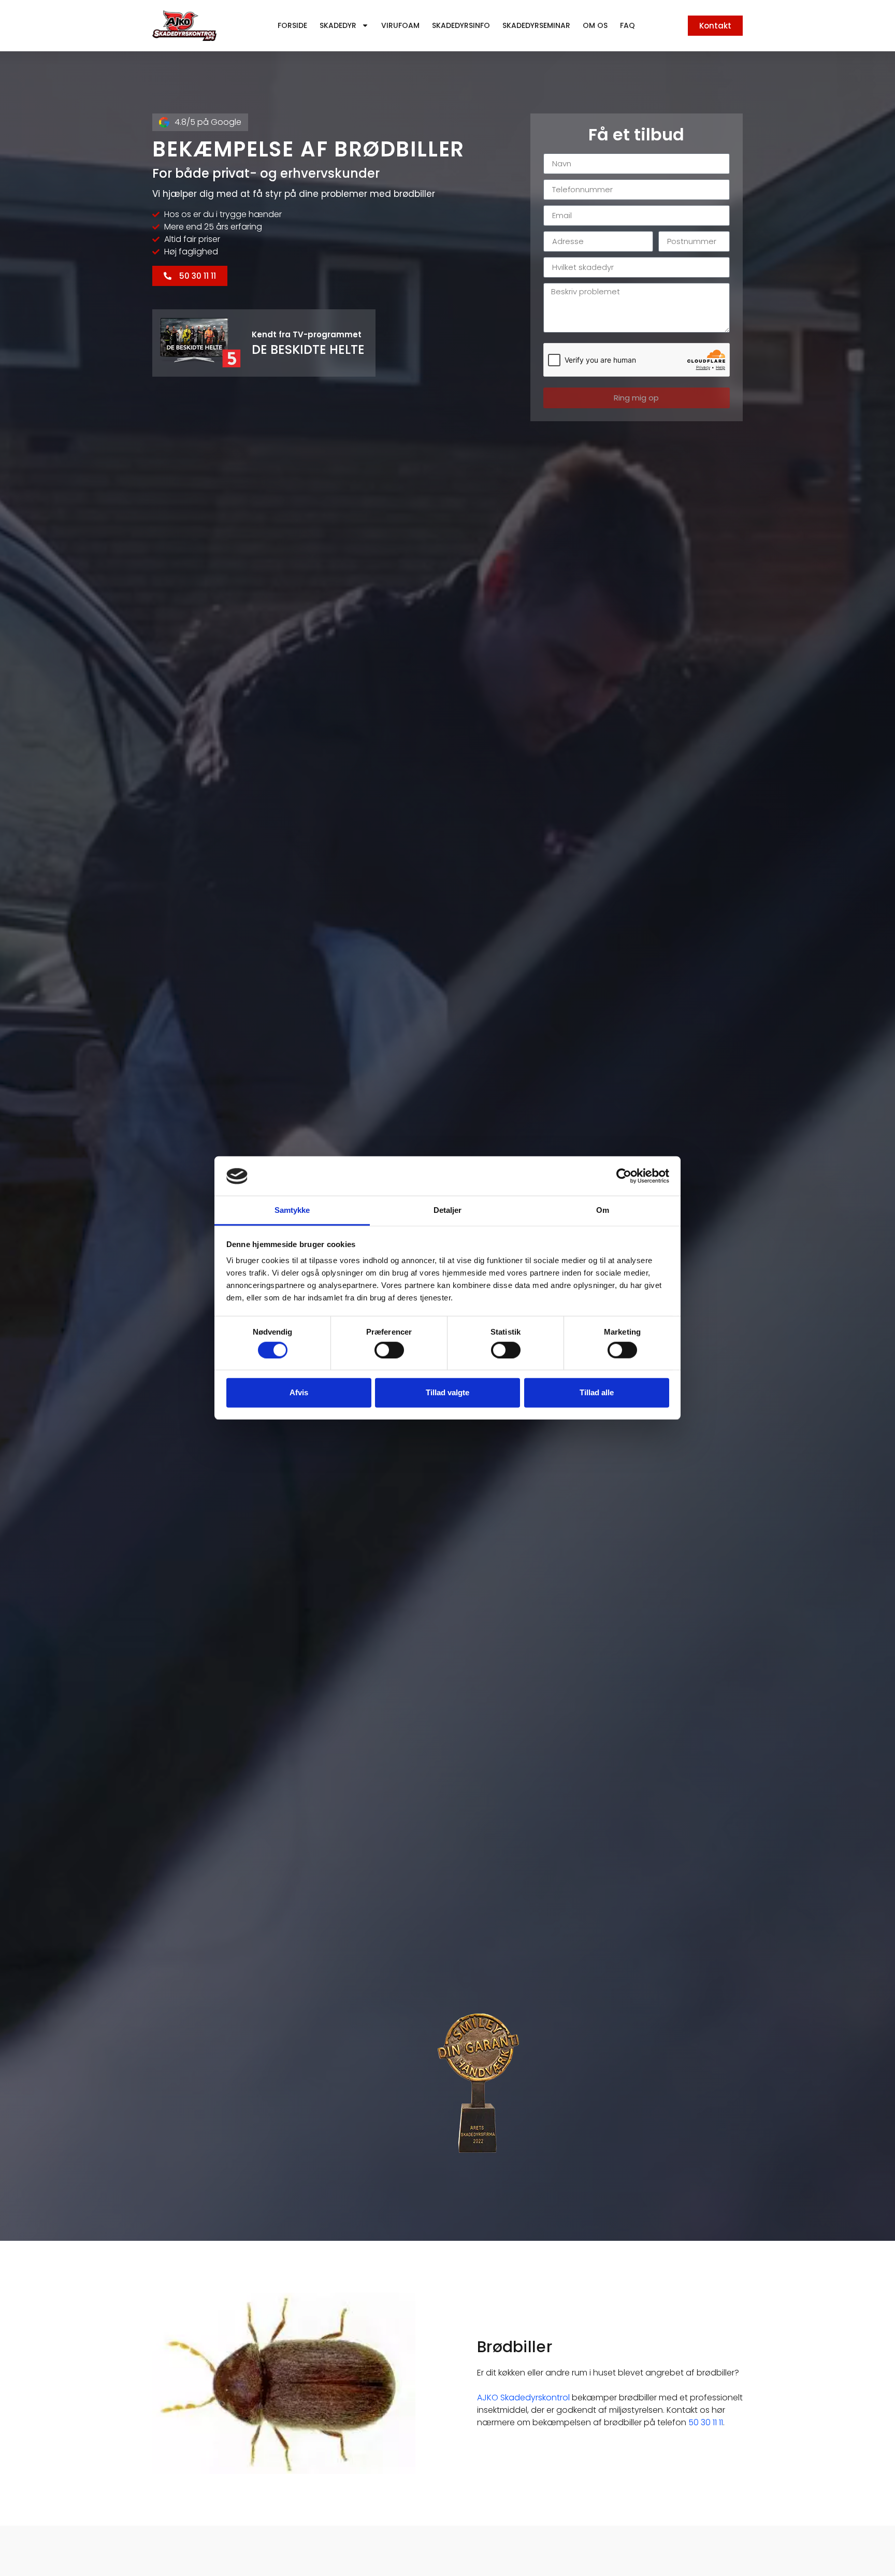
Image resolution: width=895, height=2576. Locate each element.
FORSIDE (292, 25)
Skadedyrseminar (536, 25)
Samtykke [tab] (292, 1211)
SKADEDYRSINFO (461, 25)
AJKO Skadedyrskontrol (523, 2398)
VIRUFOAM (400, 25)
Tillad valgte (447, 1392)
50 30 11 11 (706, 2422)
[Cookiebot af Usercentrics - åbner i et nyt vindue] (624, 1176)
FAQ (627, 25)
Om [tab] (603, 1211)
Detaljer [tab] (448, 1211)
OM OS (595, 25)
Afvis (299, 1392)
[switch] (389, 1350)
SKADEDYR (338, 25)
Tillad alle (597, 1392)
